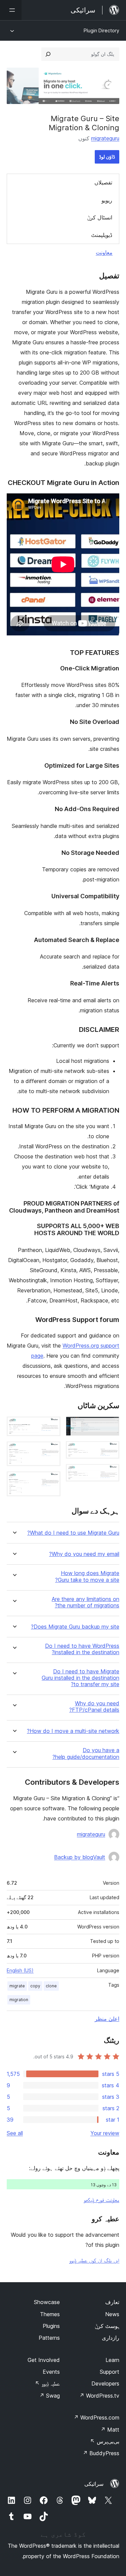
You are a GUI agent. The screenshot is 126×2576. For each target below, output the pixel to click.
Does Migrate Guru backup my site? (75, 1627)
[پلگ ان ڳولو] (48, 54)
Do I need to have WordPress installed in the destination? (82, 1649)
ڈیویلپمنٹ (102, 235)
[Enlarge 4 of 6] (51, 1426)
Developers (105, 2383)
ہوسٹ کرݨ (107, 2326)
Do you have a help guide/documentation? (86, 1753)
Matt (110, 2430)
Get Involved (44, 2360)
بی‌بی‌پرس (105, 2441)
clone (51, 1986)
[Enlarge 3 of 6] (110, 1473)
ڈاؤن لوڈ (107, 157)
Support (110, 2372)
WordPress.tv (99, 2396)
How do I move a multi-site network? (73, 1731)
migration (19, 2000)
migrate (17, 1986)
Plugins (51, 2326)
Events (51, 2372)
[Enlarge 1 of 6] (110, 1426)
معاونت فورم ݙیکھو (101, 2200)
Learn (112, 2360)
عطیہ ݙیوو (47, 2383)
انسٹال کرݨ (100, 217)
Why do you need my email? (84, 1554)
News (112, 2314)
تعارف (112, 2302)
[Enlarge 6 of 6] (51, 1481)
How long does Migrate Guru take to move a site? (87, 1576)
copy (35, 1986)
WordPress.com (96, 2417)
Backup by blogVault (80, 1857)
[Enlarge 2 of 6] (110, 1450)
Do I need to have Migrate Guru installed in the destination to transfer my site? (80, 1678)
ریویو (107, 200)
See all (15, 2133)
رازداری (111, 2338)
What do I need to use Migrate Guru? (73, 1533)
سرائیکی (94, 2484)
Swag (50, 2396)
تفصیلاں (103, 182)
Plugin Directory (101, 30)
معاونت (104, 252)
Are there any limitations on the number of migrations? (86, 1602)
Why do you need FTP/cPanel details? (94, 1707)
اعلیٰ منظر (107, 2019)
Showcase (47, 2302)
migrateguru (105, 138)
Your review (105, 2133)
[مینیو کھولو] (11, 10)
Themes (50, 2314)
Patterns (49, 2338)
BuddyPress (101, 2453)
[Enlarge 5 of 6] (51, 1451)
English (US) (20, 1970)
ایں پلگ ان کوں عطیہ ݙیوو (94, 2260)
